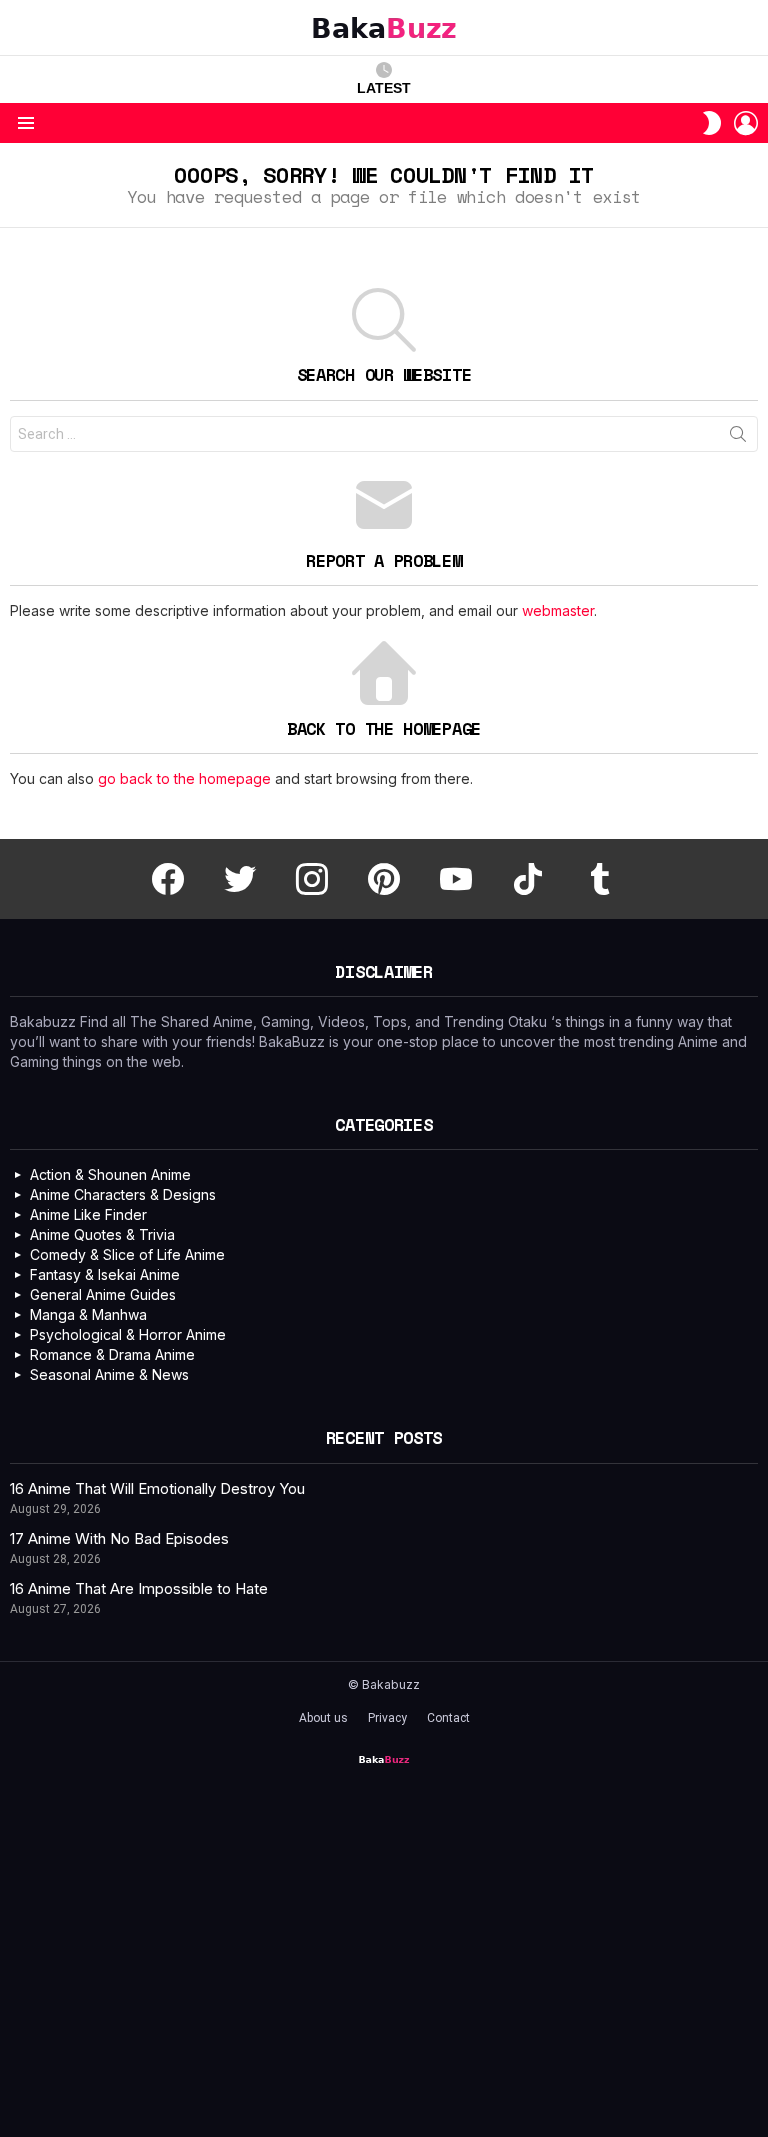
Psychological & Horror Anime (128, 1334)
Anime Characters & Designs (123, 1194)
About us (323, 1718)
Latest (384, 88)
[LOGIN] (746, 123)
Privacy (387, 1718)
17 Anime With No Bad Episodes (119, 1538)
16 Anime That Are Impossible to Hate (139, 1588)
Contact (448, 1718)
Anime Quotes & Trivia (102, 1234)
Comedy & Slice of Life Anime (127, 1254)
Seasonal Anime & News (109, 1374)
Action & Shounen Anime (110, 1174)
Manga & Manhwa (88, 1314)
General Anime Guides (103, 1294)
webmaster (558, 610)
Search (738, 438)
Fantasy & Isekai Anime (105, 1274)
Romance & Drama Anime (112, 1354)
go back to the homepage (184, 778)
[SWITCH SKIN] (712, 123)
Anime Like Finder (88, 1214)
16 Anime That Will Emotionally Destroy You (157, 1488)
